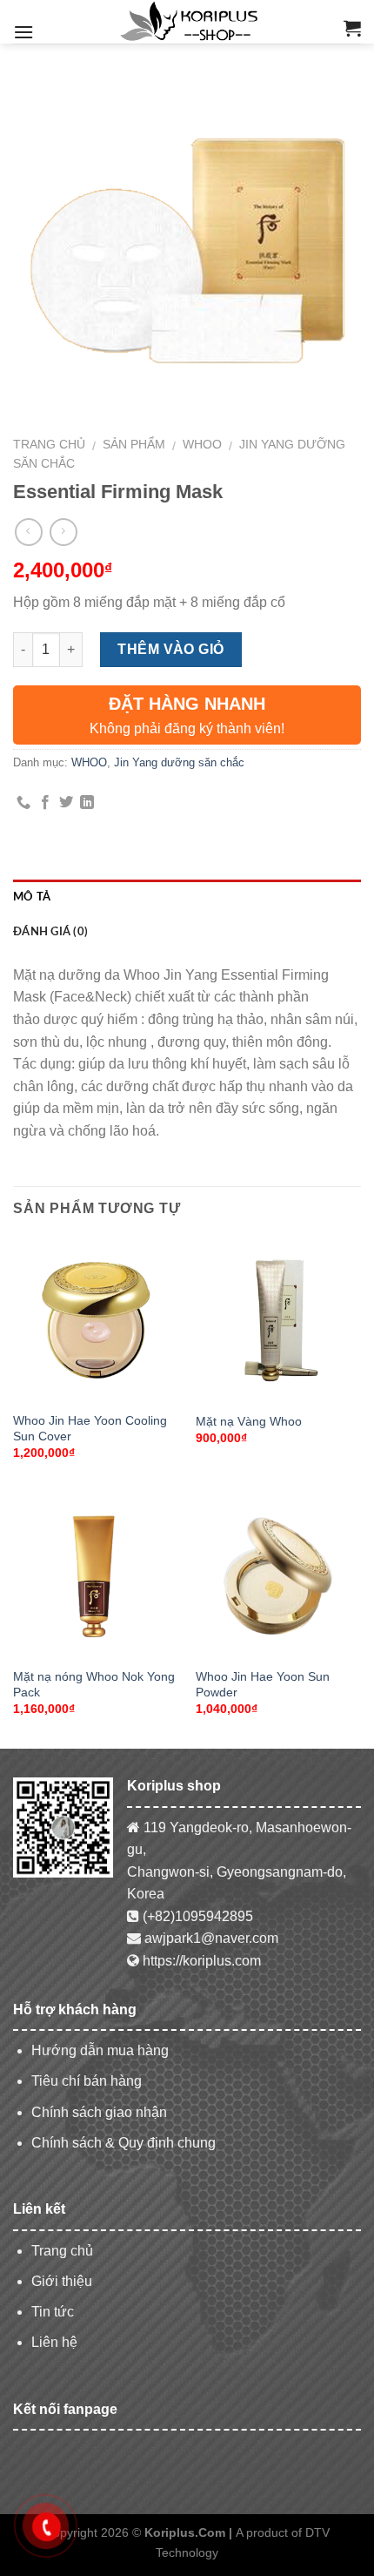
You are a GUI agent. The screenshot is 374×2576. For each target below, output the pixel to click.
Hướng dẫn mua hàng (100, 2050)
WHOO (202, 445)
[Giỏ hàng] (352, 28)
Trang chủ (49, 445)
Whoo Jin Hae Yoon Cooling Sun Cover (90, 1429)
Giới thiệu (62, 2281)
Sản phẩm (134, 445)
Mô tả (32, 897)
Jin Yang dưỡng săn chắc (179, 762)
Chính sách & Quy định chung (124, 2143)
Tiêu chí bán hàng (87, 2081)
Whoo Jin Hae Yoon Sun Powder (263, 1685)
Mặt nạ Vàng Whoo (249, 1422)
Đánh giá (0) (50, 932)
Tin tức (53, 2312)
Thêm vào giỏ (171, 649)
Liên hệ (54, 2342)
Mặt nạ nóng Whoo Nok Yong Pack (94, 1685)
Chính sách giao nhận (99, 2112)
